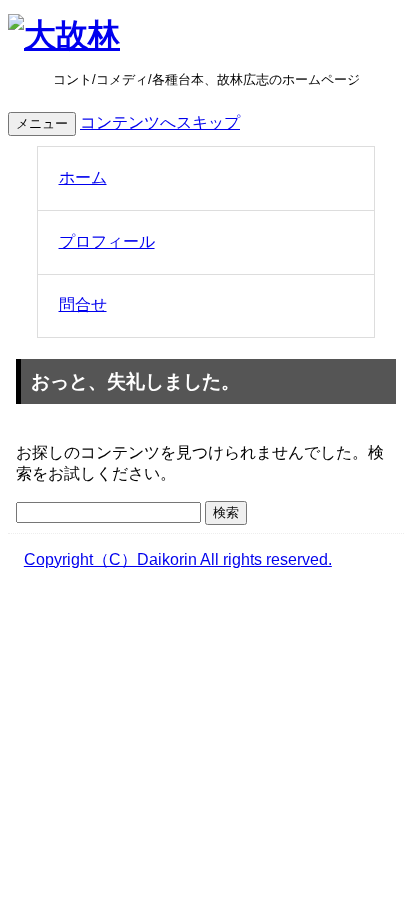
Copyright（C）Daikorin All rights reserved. (178, 559)
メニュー (42, 123)
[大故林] (64, 35)
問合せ (83, 304)
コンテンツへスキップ (160, 122)
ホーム (83, 177)
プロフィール (107, 241)
